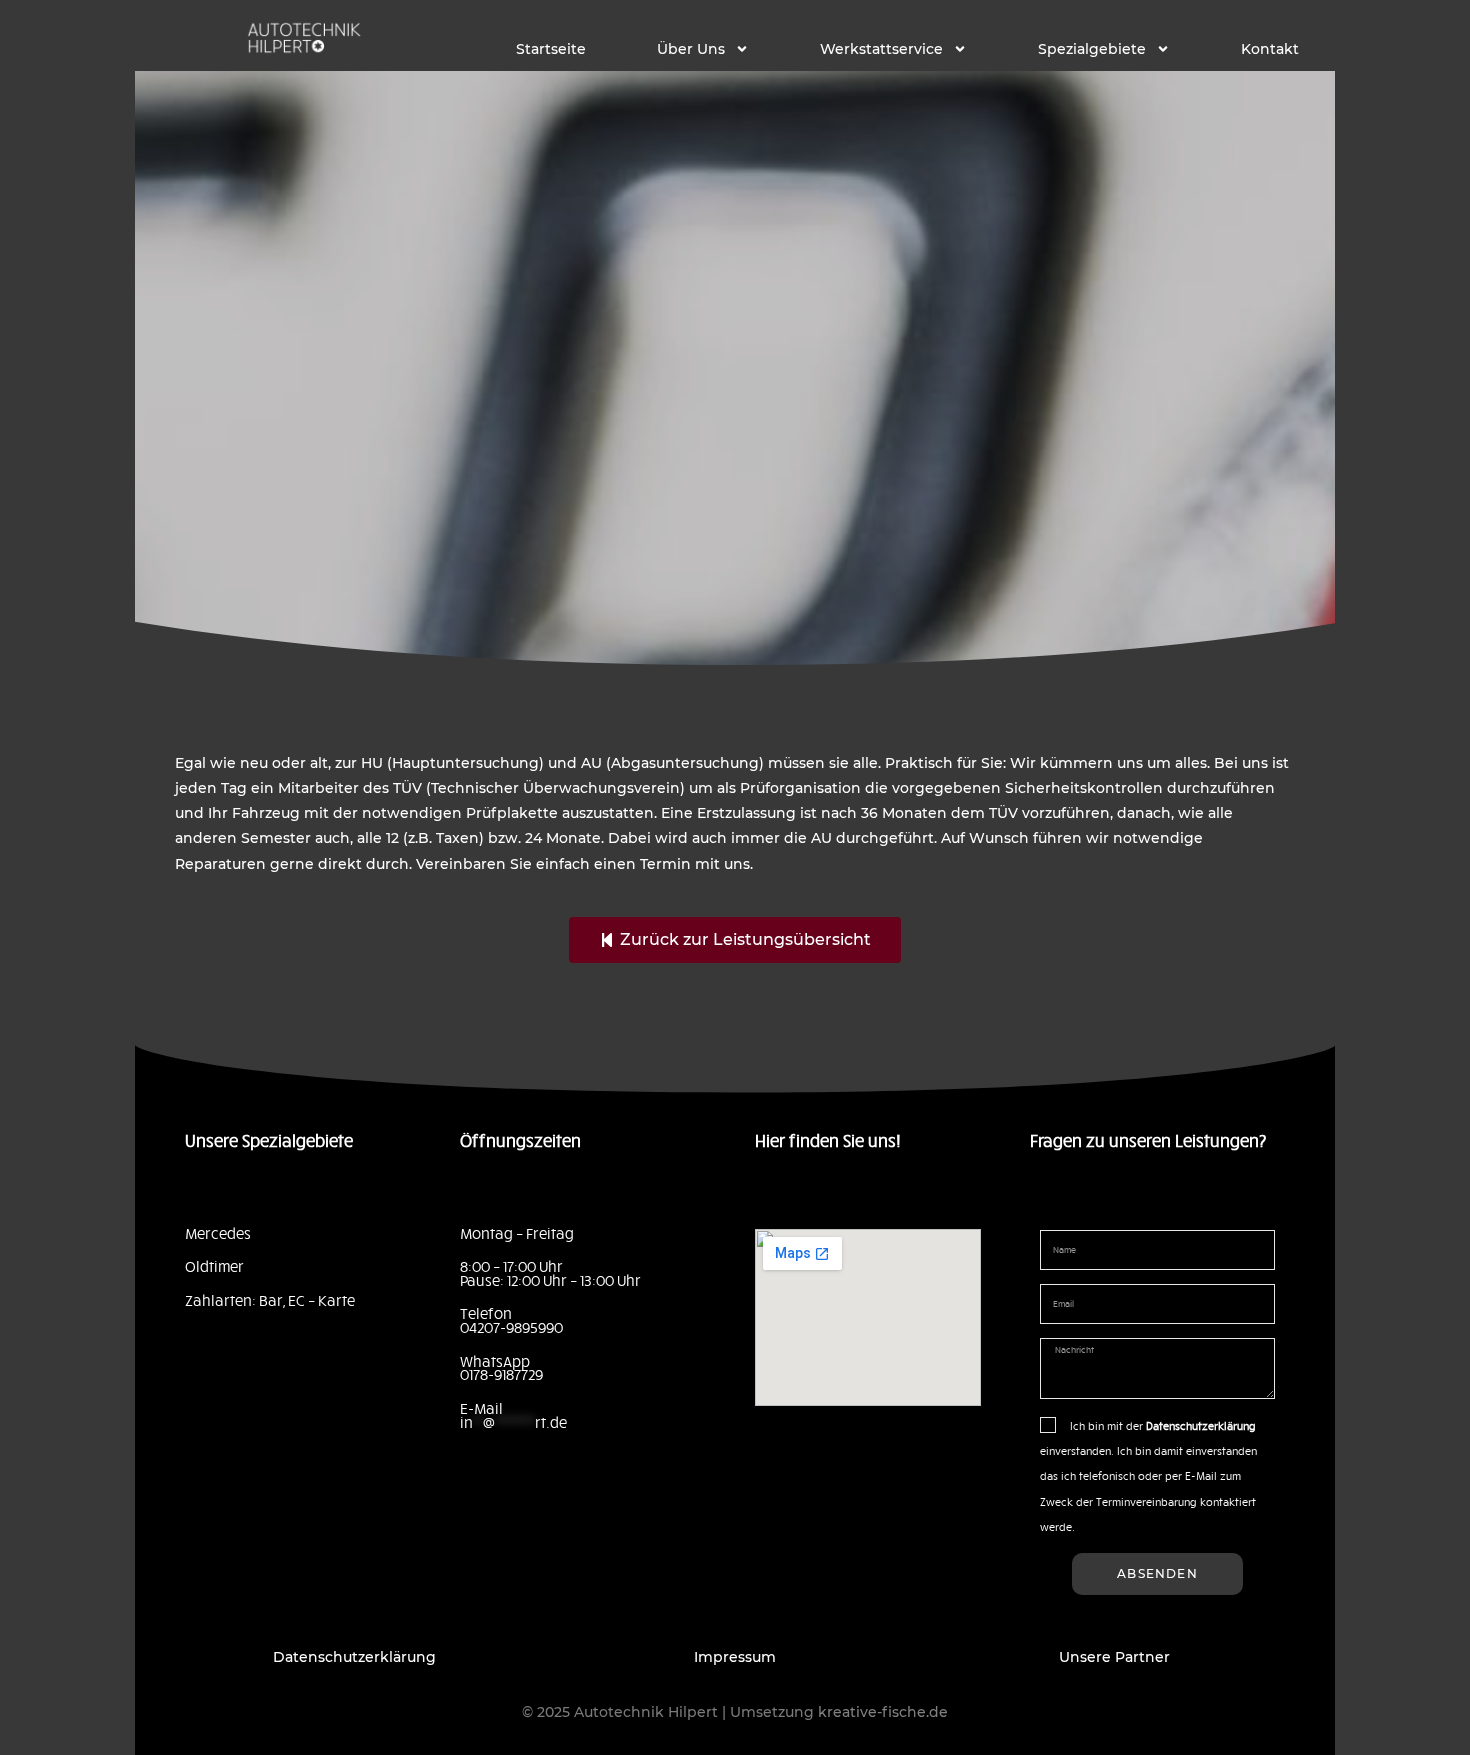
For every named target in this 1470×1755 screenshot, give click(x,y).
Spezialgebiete (1092, 49)
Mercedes (218, 1233)
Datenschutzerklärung (354, 1657)
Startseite (551, 49)
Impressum (735, 1657)
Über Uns (691, 49)
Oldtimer (214, 1266)
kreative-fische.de (883, 1712)
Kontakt (1270, 49)
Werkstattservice (881, 49)
